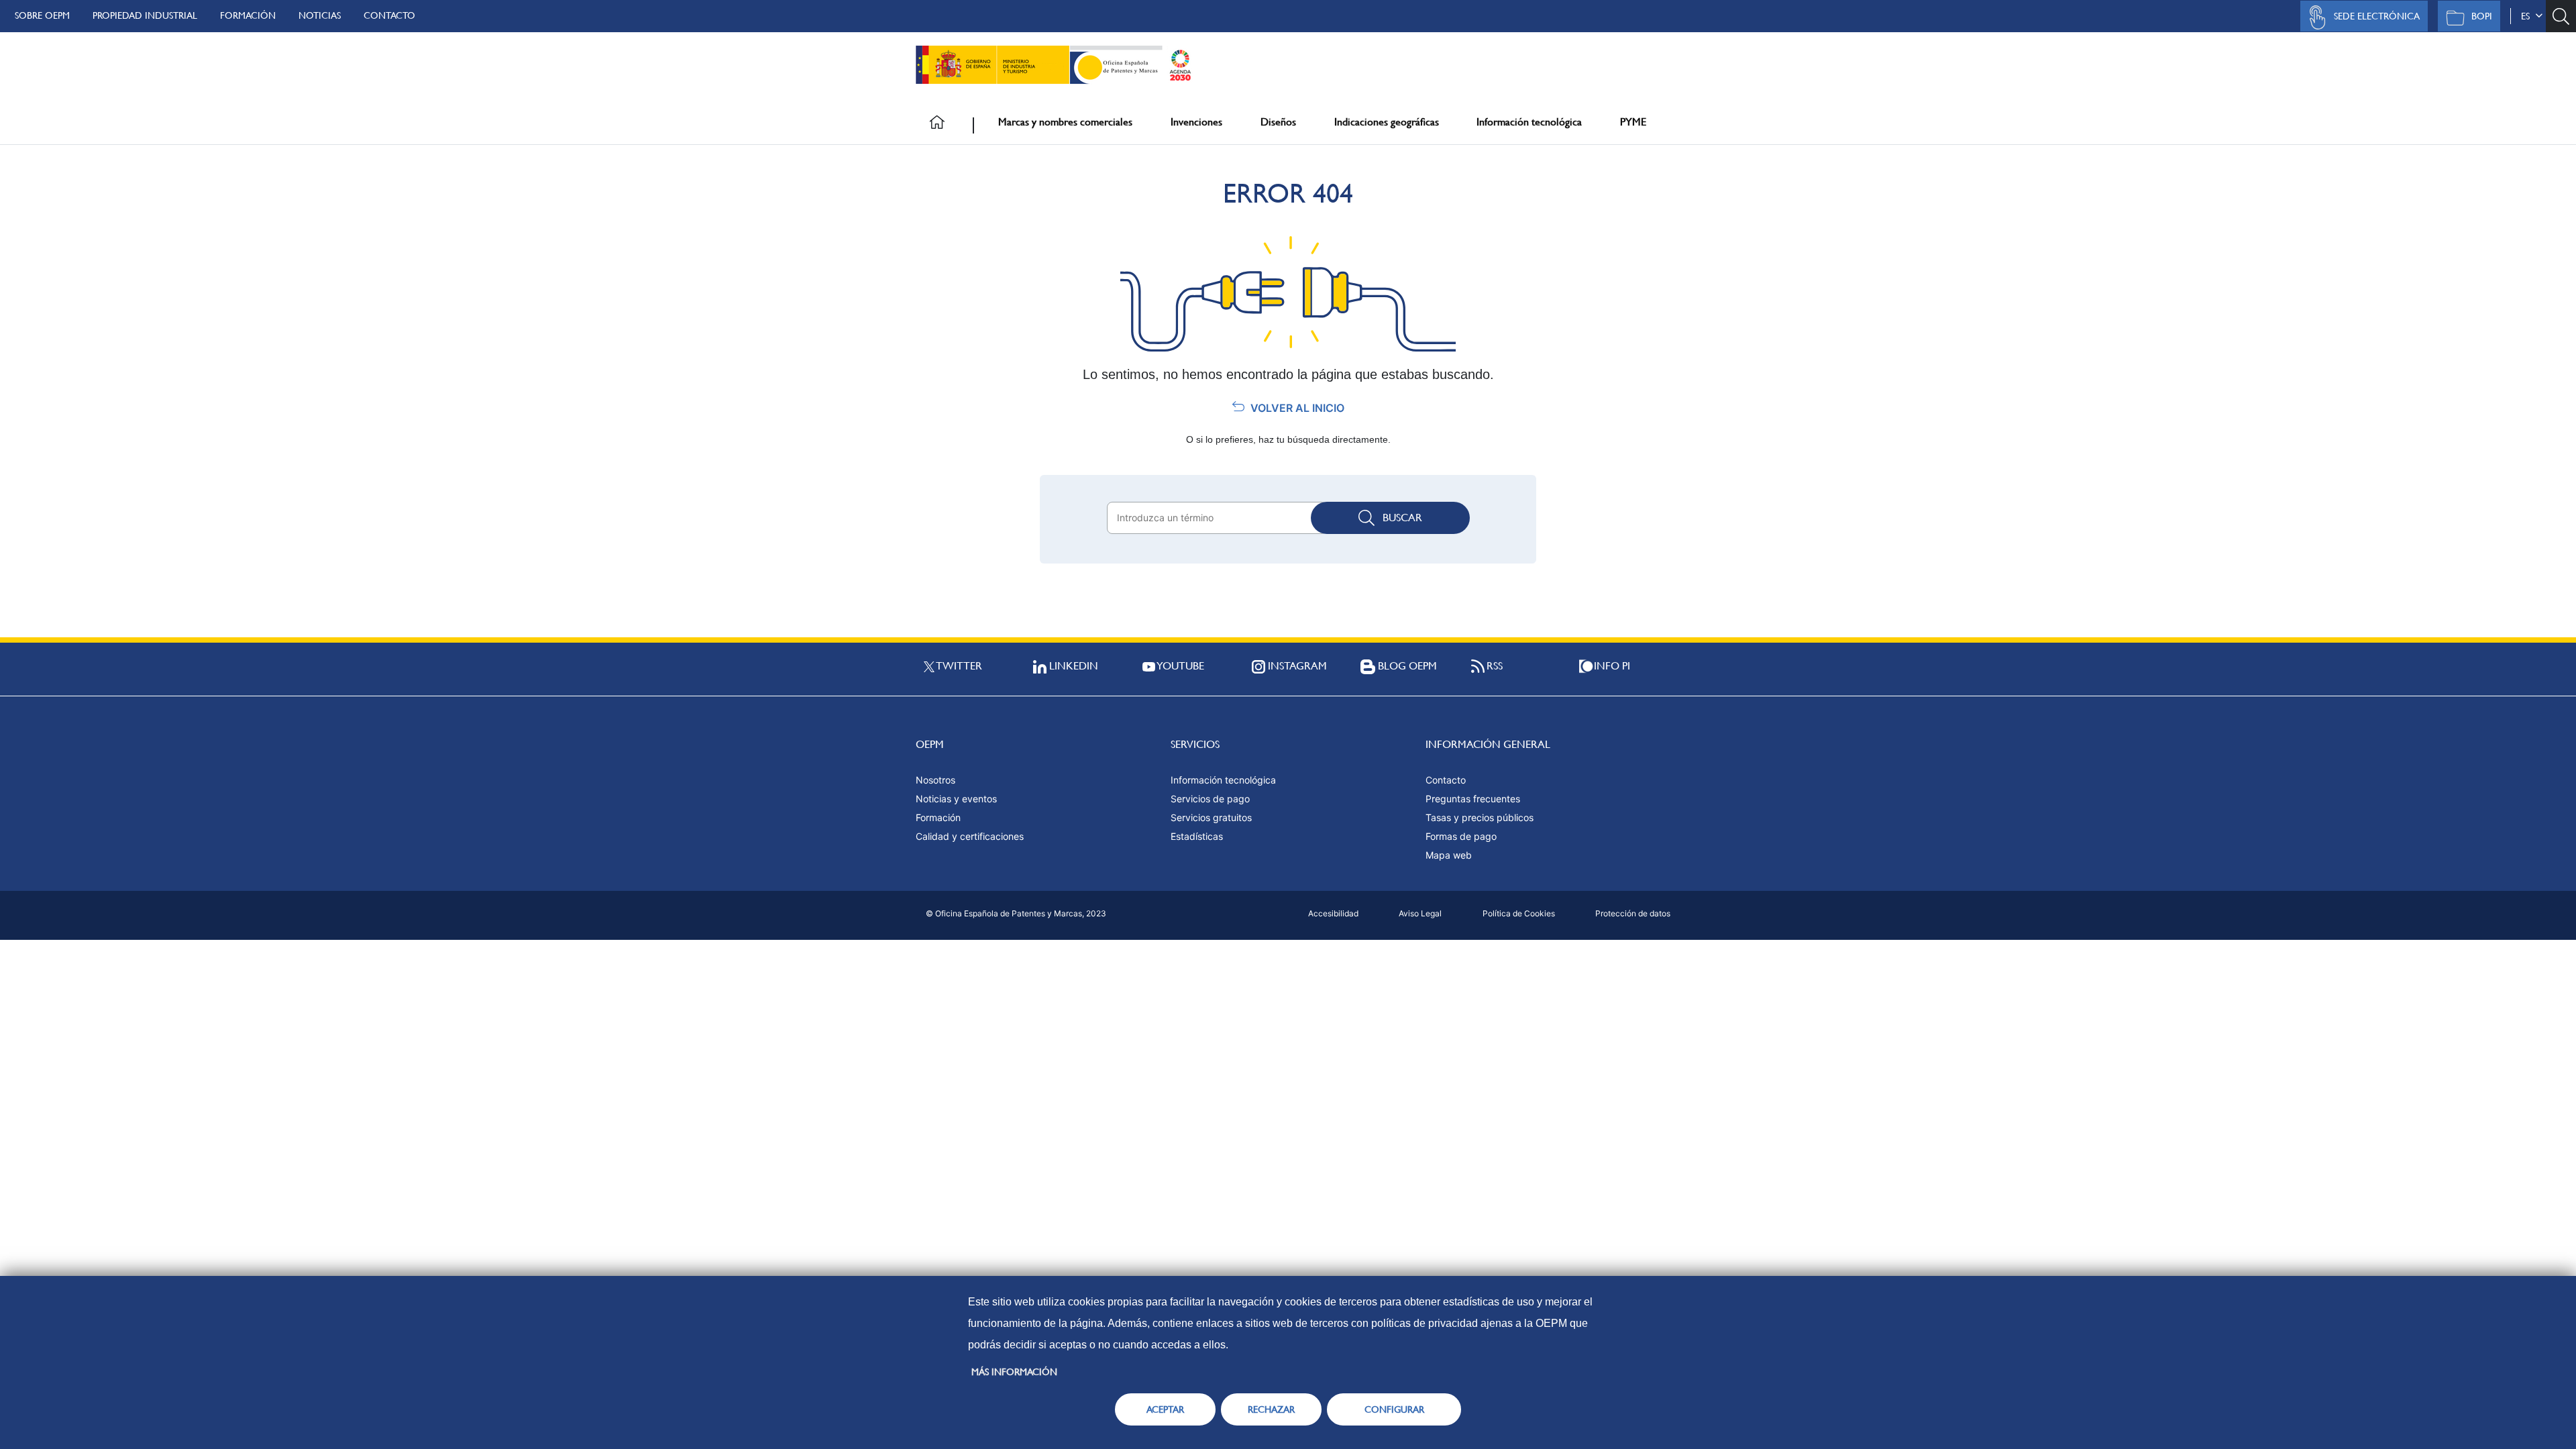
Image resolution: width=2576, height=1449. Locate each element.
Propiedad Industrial (145, 15)
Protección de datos (1633, 913)
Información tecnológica (1529, 122)
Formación (248, 15)
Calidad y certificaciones (970, 836)
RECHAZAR (1271, 1409)
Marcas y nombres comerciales (1065, 122)
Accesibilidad (1333, 913)
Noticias (320, 15)
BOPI (2482, 16)
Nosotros (935, 780)
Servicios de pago (1210, 799)
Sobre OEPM (42, 15)
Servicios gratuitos (1211, 817)
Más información (1014, 1372)
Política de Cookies (1519, 913)
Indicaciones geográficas (1387, 122)
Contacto (389, 15)
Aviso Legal (1420, 913)
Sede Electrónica (2377, 16)
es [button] (2528, 16)
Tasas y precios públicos (1480, 817)
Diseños (1278, 122)
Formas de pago (1461, 836)
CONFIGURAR (1394, 1409)
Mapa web (1449, 855)
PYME (1633, 122)
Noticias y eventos (956, 799)
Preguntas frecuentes (1473, 799)
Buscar (1402, 518)
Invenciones (1196, 122)
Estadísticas (1197, 836)
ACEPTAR (1165, 1409)
